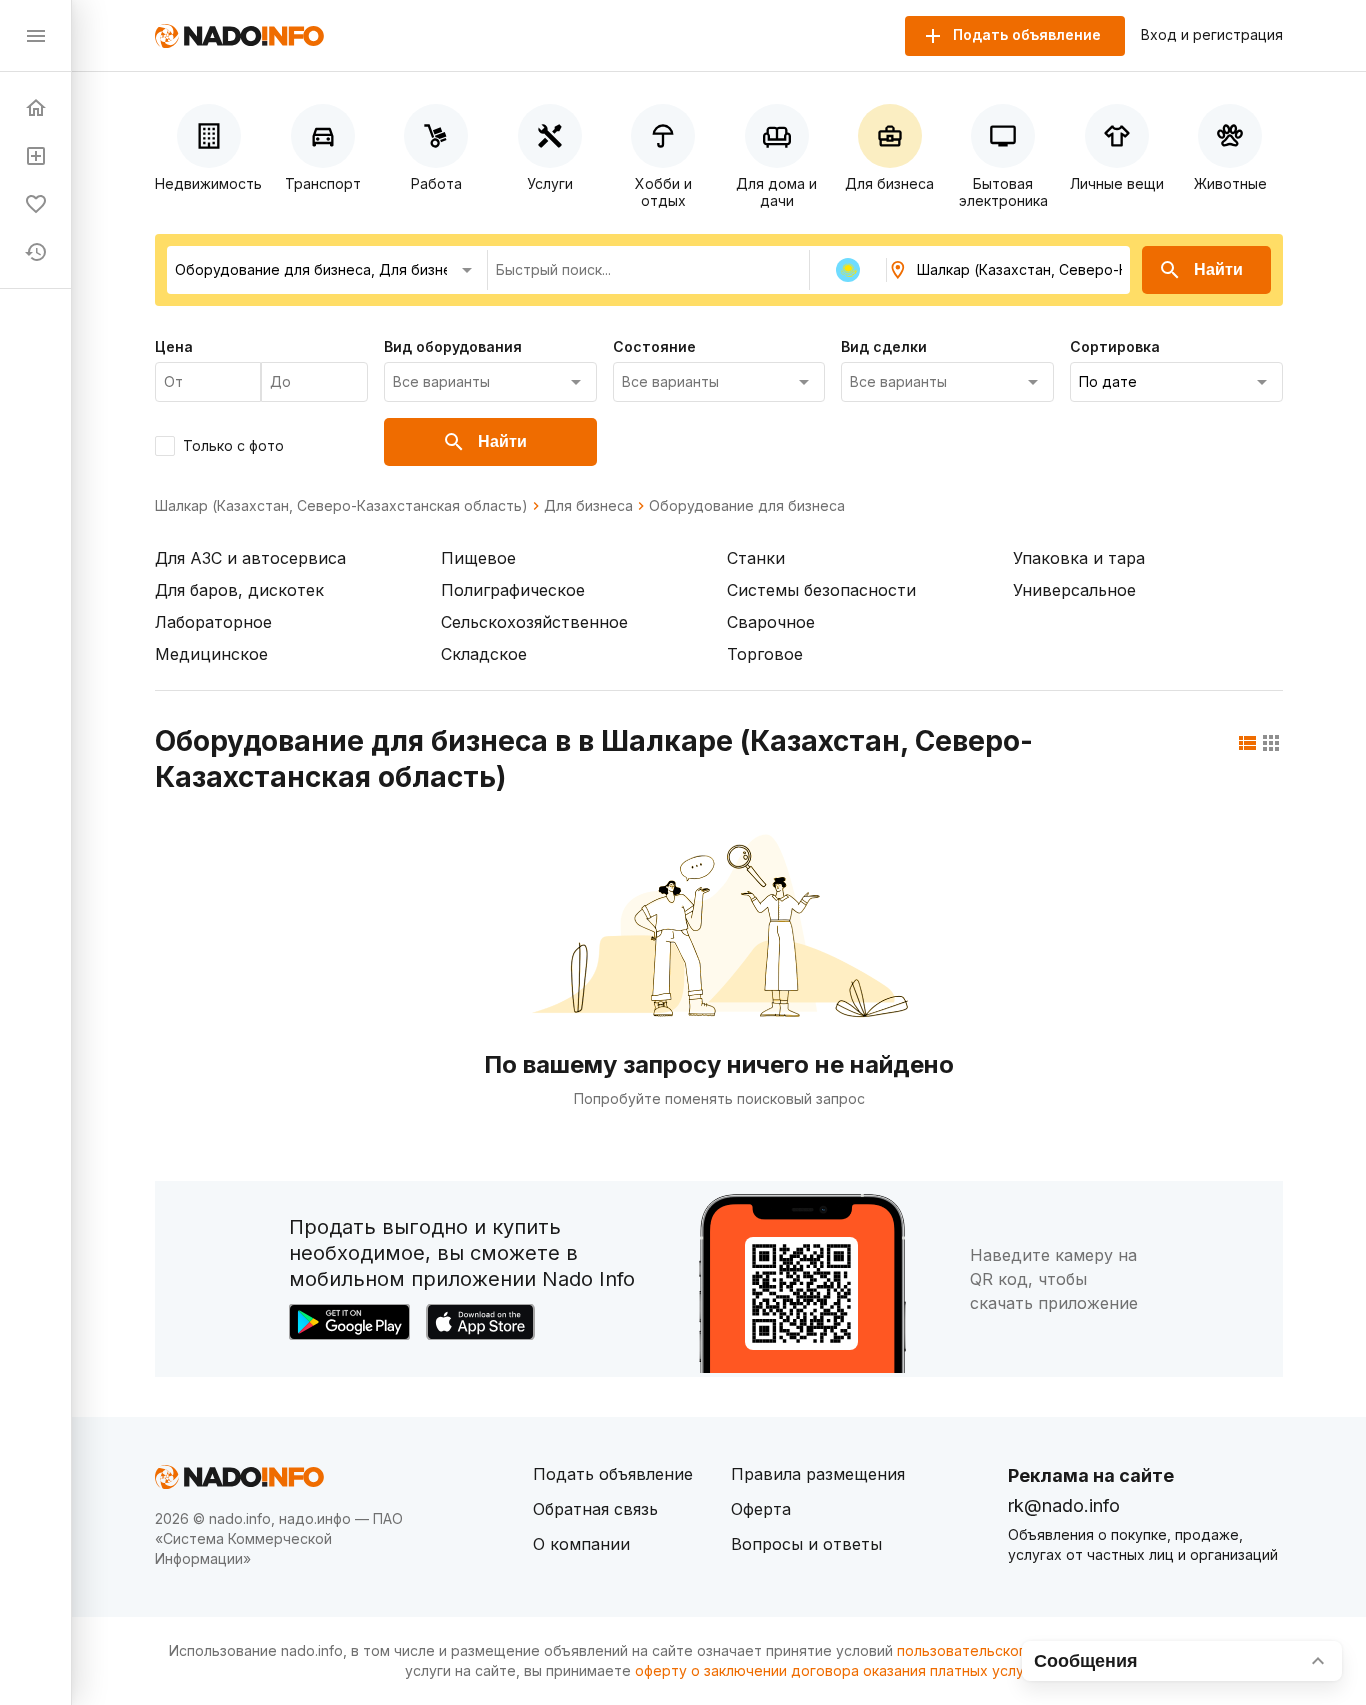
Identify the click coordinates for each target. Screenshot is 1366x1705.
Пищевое (478, 558)
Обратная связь (595, 1509)
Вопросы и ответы (806, 1544)
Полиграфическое (513, 590)
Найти (1218, 269)
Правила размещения (818, 1474)
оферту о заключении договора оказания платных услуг (832, 1670)
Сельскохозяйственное (534, 622)
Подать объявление (613, 1474)
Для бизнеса (588, 506)
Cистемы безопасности (821, 590)
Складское (484, 654)
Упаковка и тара (1079, 558)
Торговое (765, 654)
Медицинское (211, 654)
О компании (581, 1544)
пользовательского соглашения (1009, 1650)
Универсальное (1074, 590)
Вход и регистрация (1212, 35)
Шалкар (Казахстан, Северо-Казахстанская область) (341, 506)
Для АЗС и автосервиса (250, 558)
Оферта (761, 1509)
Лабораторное (213, 622)
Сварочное (771, 622)
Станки (756, 558)
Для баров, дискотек (239, 590)
